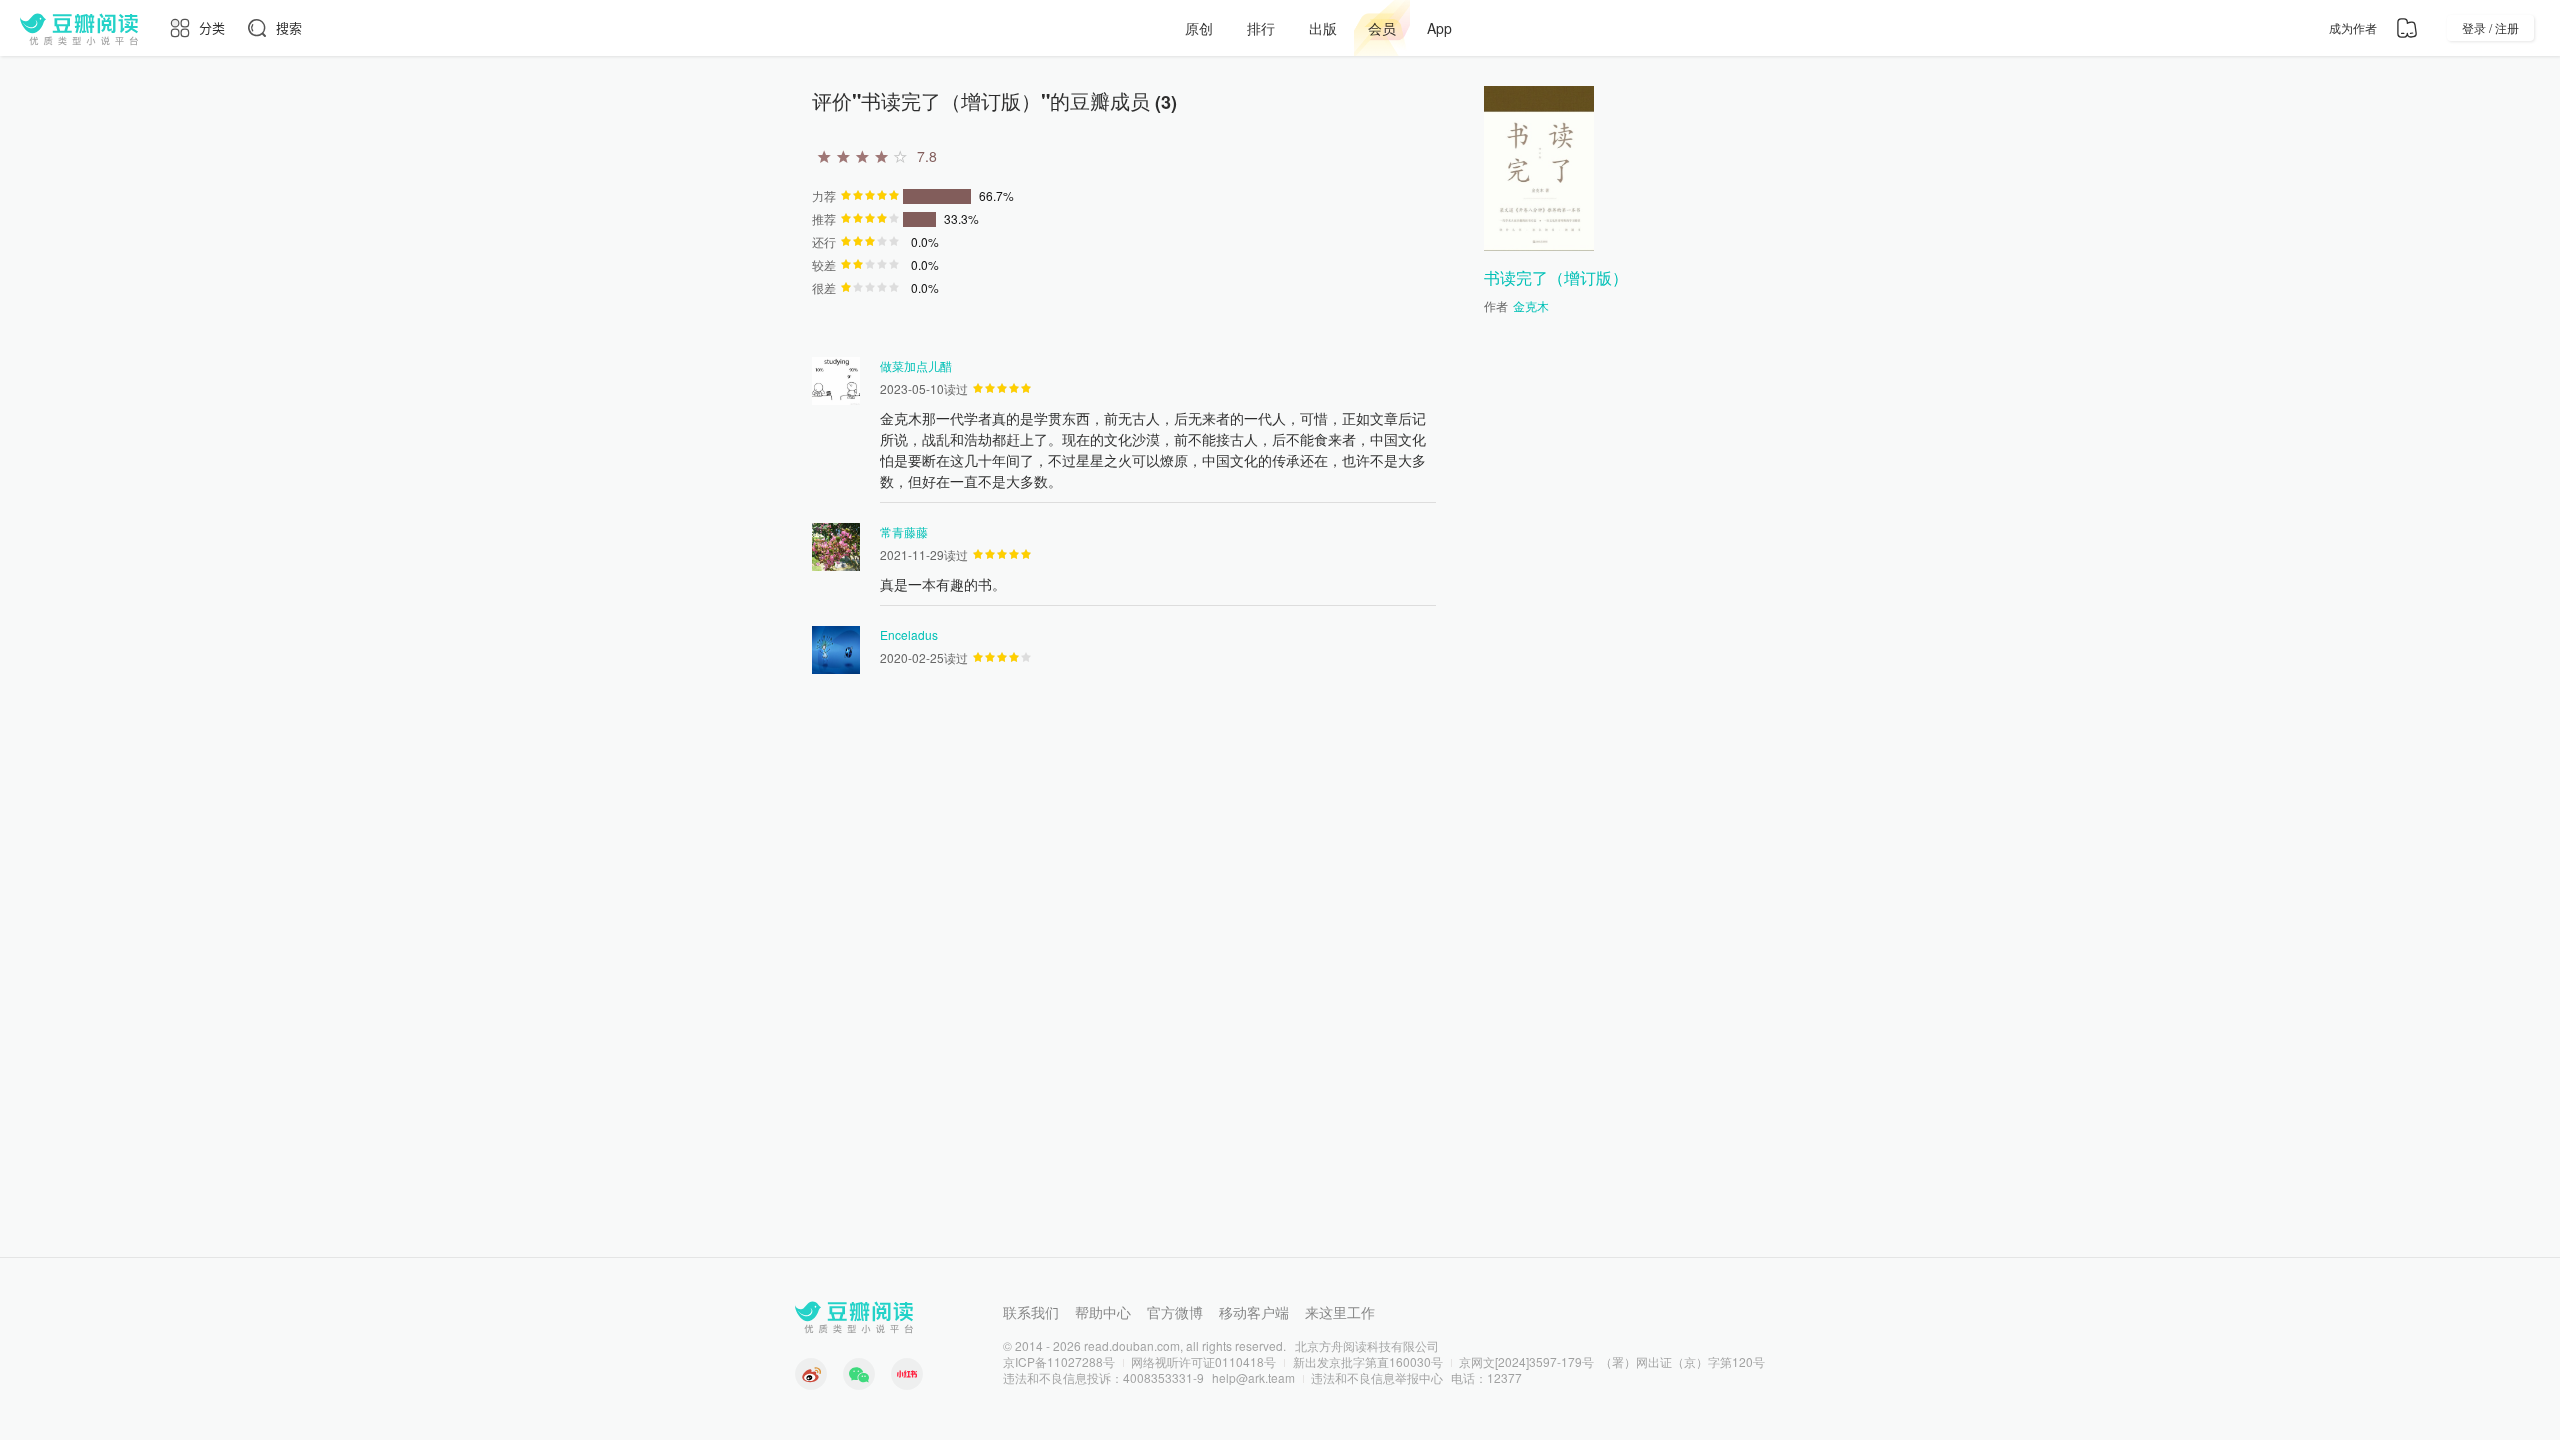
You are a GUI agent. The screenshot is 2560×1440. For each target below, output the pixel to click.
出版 (1323, 28)
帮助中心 (1103, 1312)
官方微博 (1175, 1312)
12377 (1504, 1377)
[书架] (2407, 28)
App (1439, 28)
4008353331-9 (1163, 1377)
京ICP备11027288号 (1059, 1361)
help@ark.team (1253, 1377)
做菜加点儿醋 (916, 365)
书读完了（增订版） (1556, 277)
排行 (1261, 28)
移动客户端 (1254, 1312)
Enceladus (909, 634)
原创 (1199, 28)
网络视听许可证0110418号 (1203, 1361)
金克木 (1531, 305)
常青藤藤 (904, 531)
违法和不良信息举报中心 (1377, 1377)
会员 (1382, 28)
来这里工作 (1340, 1312)
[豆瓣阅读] (79, 28)
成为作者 (2353, 27)
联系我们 (1031, 1312)
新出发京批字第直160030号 (1368, 1361)
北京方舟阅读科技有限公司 (1367, 1345)
